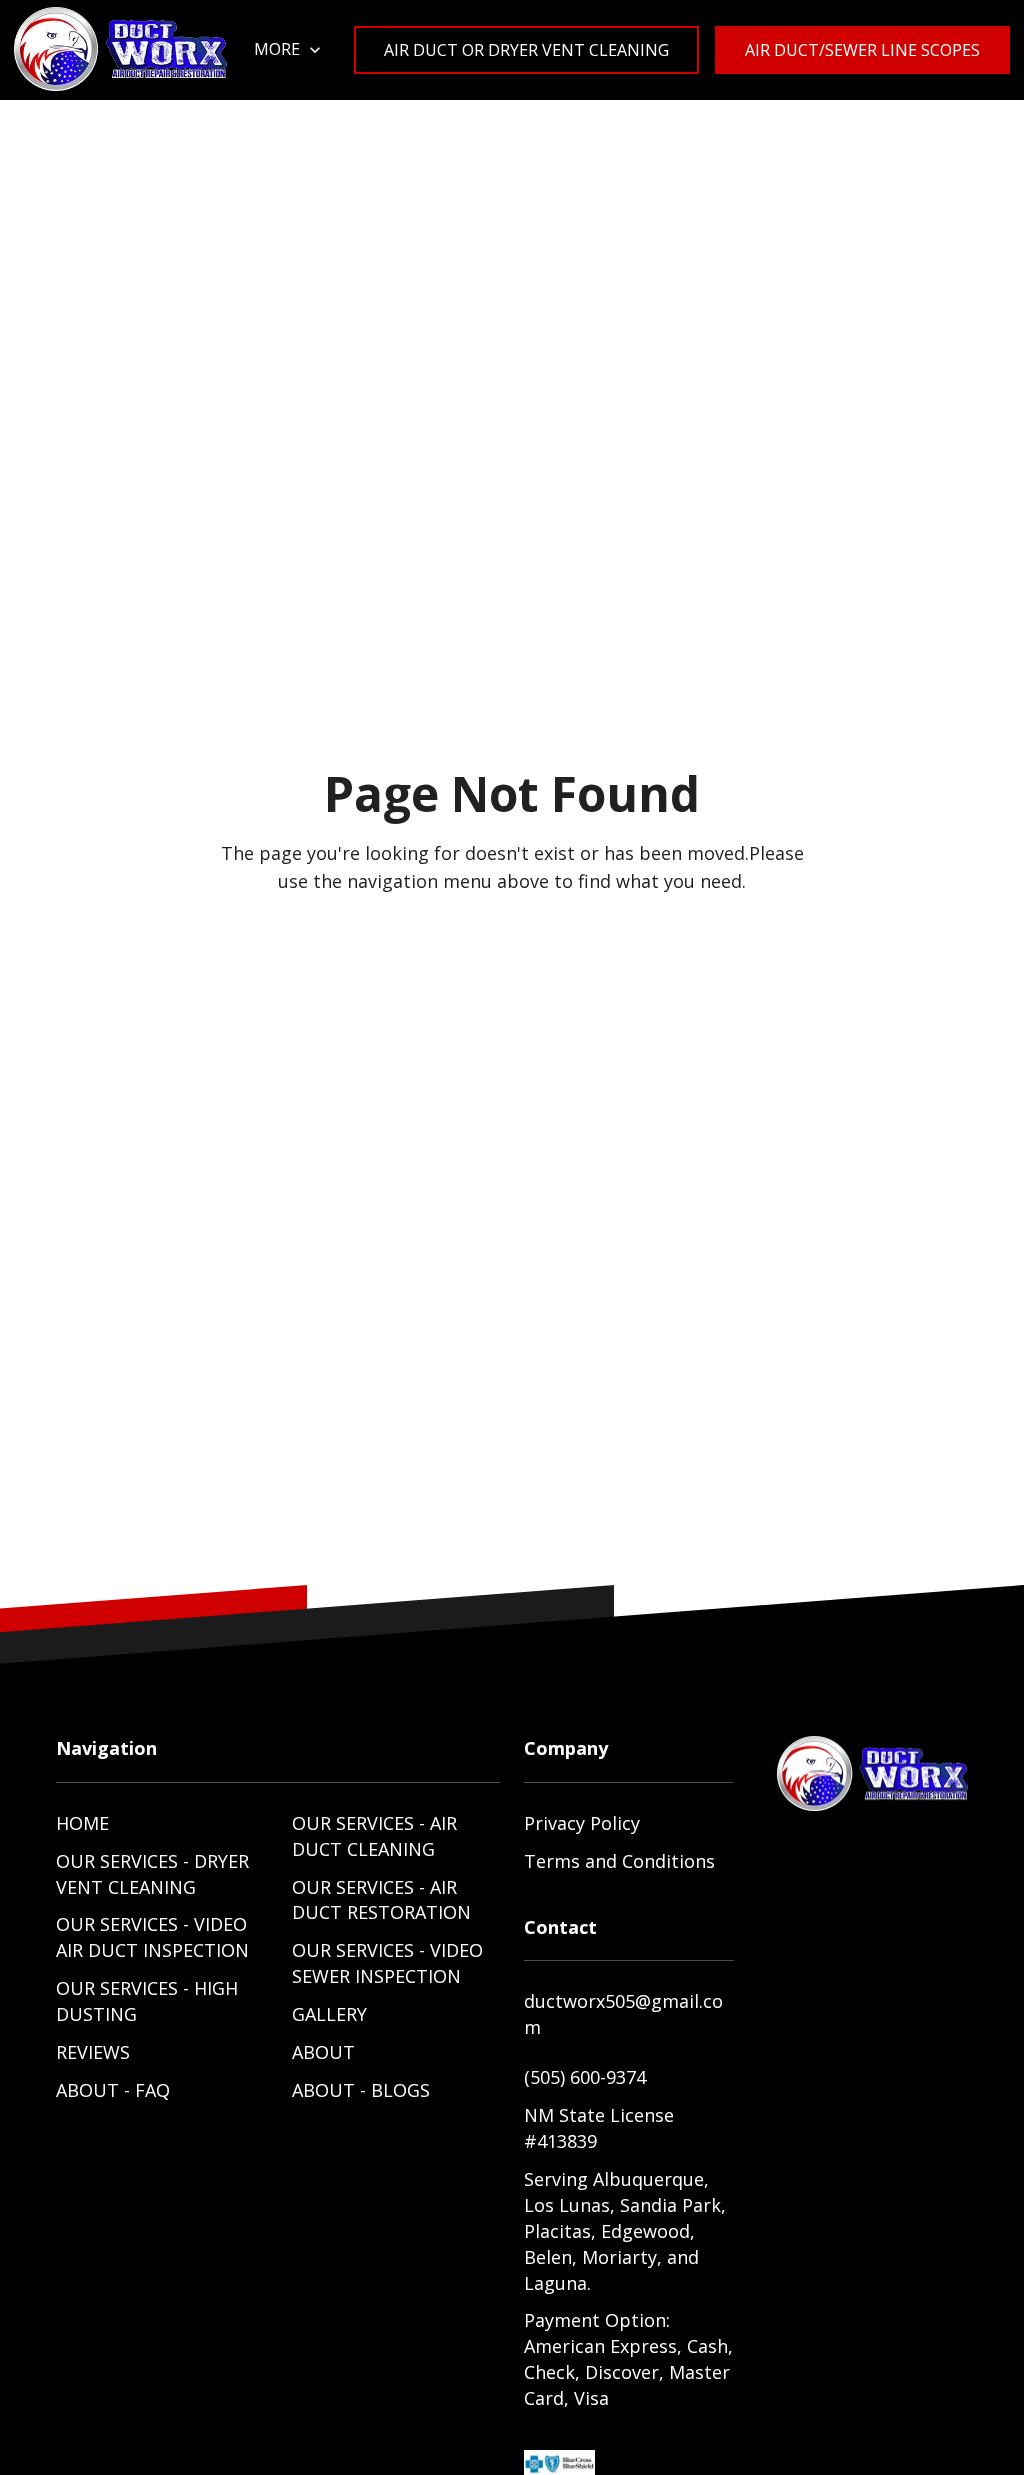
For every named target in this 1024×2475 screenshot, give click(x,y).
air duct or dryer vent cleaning (526, 50)
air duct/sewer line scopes (862, 50)
